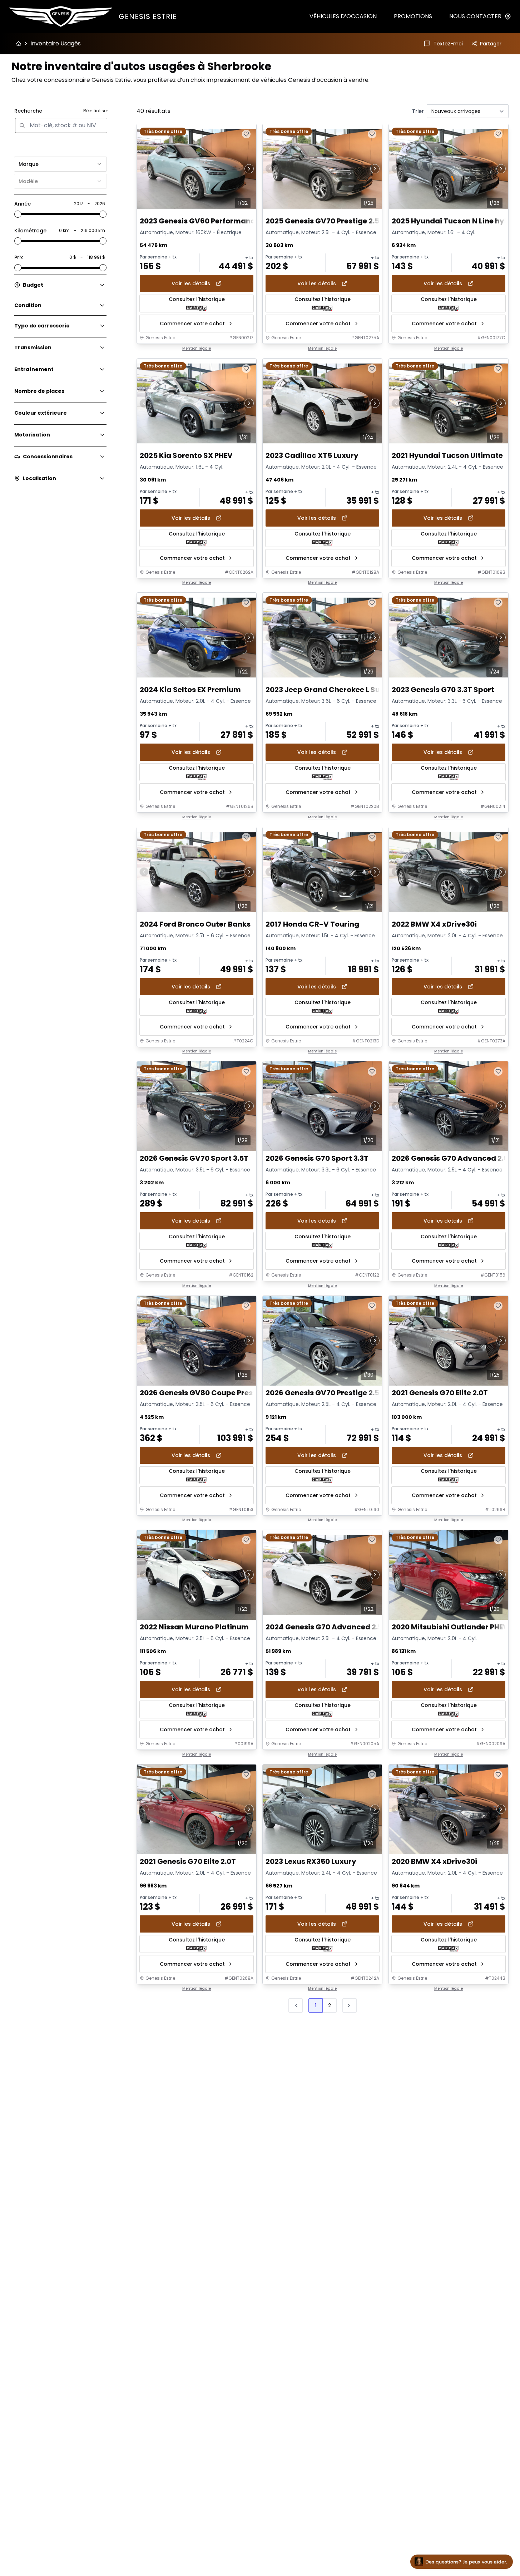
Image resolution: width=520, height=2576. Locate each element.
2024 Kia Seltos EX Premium (190, 690)
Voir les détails (191, 283)
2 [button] (330, 2005)
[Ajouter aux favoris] (246, 134)
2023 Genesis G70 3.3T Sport (443, 690)
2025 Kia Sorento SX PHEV (186, 455)
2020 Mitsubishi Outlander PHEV (450, 1627)
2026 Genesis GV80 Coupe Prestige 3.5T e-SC (222, 1393)
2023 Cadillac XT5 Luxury (312, 455)
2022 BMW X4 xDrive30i (434, 924)
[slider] (18, 214)
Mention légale (197, 349)
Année (23, 204)
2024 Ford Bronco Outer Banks (195, 924)
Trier (418, 111)
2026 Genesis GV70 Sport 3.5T (194, 1158)
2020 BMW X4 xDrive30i (434, 1862)
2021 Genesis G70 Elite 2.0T (440, 1393)
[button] (350, 2005)
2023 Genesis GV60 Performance (200, 221)
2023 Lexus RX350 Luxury (311, 1862)
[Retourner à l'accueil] (19, 44)
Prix (19, 257)
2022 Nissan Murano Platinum (194, 1627)
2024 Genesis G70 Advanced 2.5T (326, 1627)
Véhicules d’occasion (343, 16)
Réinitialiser (96, 111)
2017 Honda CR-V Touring (312, 924)
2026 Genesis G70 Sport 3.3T (317, 1158)
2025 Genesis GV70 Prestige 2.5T (325, 221)
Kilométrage (30, 231)
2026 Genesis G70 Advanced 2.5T (452, 1158)
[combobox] (60, 164)
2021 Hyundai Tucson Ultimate (447, 455)
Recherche (28, 111)
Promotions (413, 16)
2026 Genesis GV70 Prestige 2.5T (325, 1393)
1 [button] (316, 2005)
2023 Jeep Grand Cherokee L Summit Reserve (348, 690)
